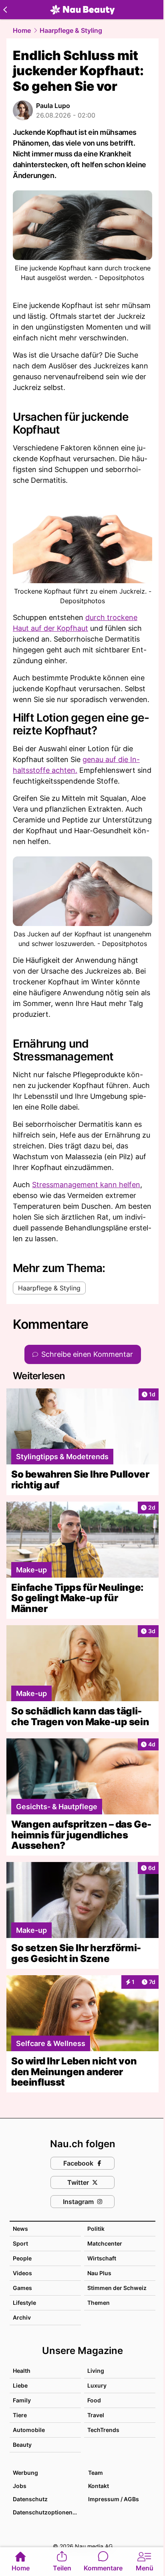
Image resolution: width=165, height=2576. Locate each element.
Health (22, 2371)
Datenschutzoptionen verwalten (46, 2512)
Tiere (20, 2415)
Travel (96, 2415)
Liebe (20, 2385)
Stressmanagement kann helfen (86, 1185)
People (22, 2258)
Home (22, 30)
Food (94, 2400)
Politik (96, 2229)
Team (96, 2473)
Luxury (97, 2385)
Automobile (29, 2430)
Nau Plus (99, 2273)
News (20, 2229)
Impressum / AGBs (114, 2499)
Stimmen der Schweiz (117, 2288)
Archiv (22, 2317)
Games (22, 2288)
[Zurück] (5, 10)
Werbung (25, 2473)
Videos (22, 2273)
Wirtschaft (102, 2258)
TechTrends (103, 2430)
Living (96, 2371)
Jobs (20, 2486)
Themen (99, 2303)
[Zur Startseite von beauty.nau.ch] (82, 10)
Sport (20, 2243)
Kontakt (99, 2486)
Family (22, 2400)
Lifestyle (24, 2303)
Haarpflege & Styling (71, 30)
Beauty (22, 2445)
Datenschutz (30, 2499)
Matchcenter (105, 2243)
